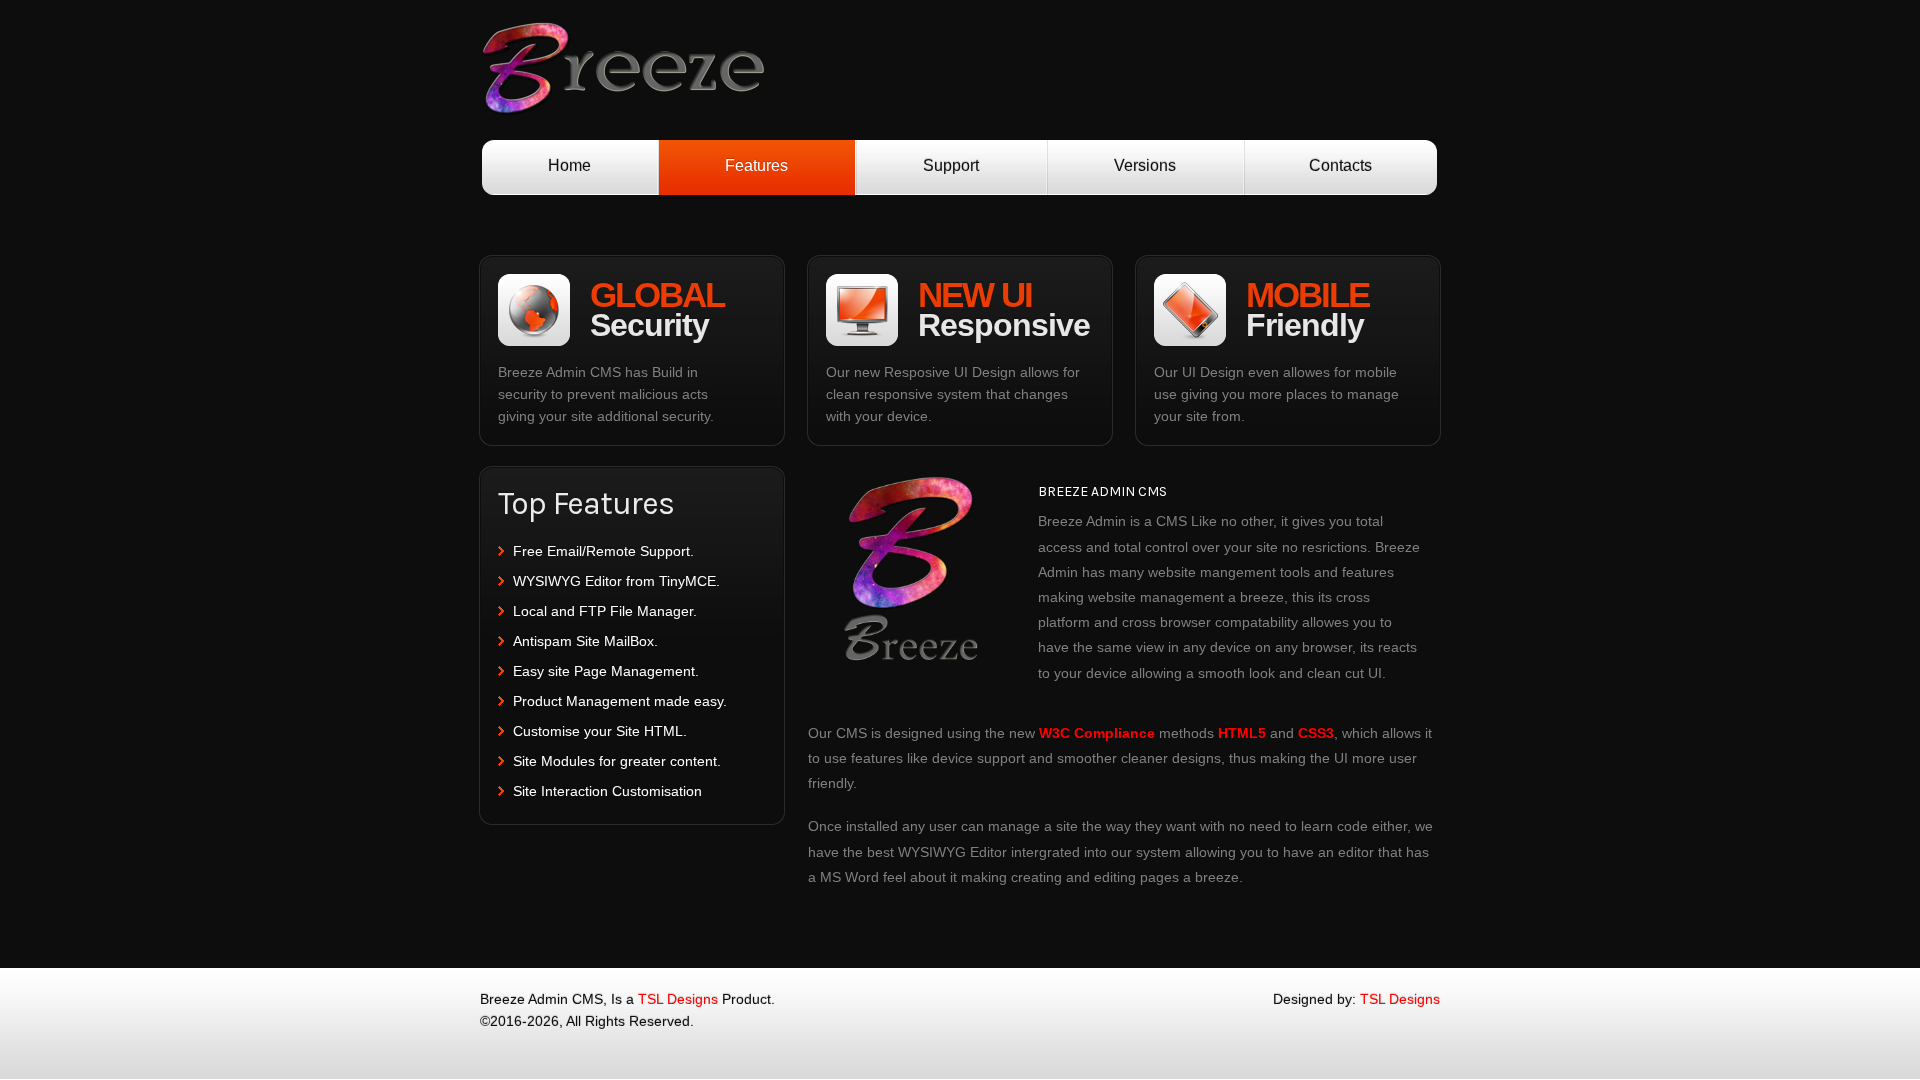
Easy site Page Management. (606, 671)
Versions (1145, 165)
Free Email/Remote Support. (603, 551)
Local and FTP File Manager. (605, 611)
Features (756, 165)
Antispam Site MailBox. (585, 641)
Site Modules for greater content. (617, 761)
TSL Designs (678, 999)
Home (569, 165)
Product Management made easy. (620, 701)
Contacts (1340, 165)
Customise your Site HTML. (600, 731)
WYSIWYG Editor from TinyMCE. (616, 581)
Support (951, 165)
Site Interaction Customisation (607, 791)
